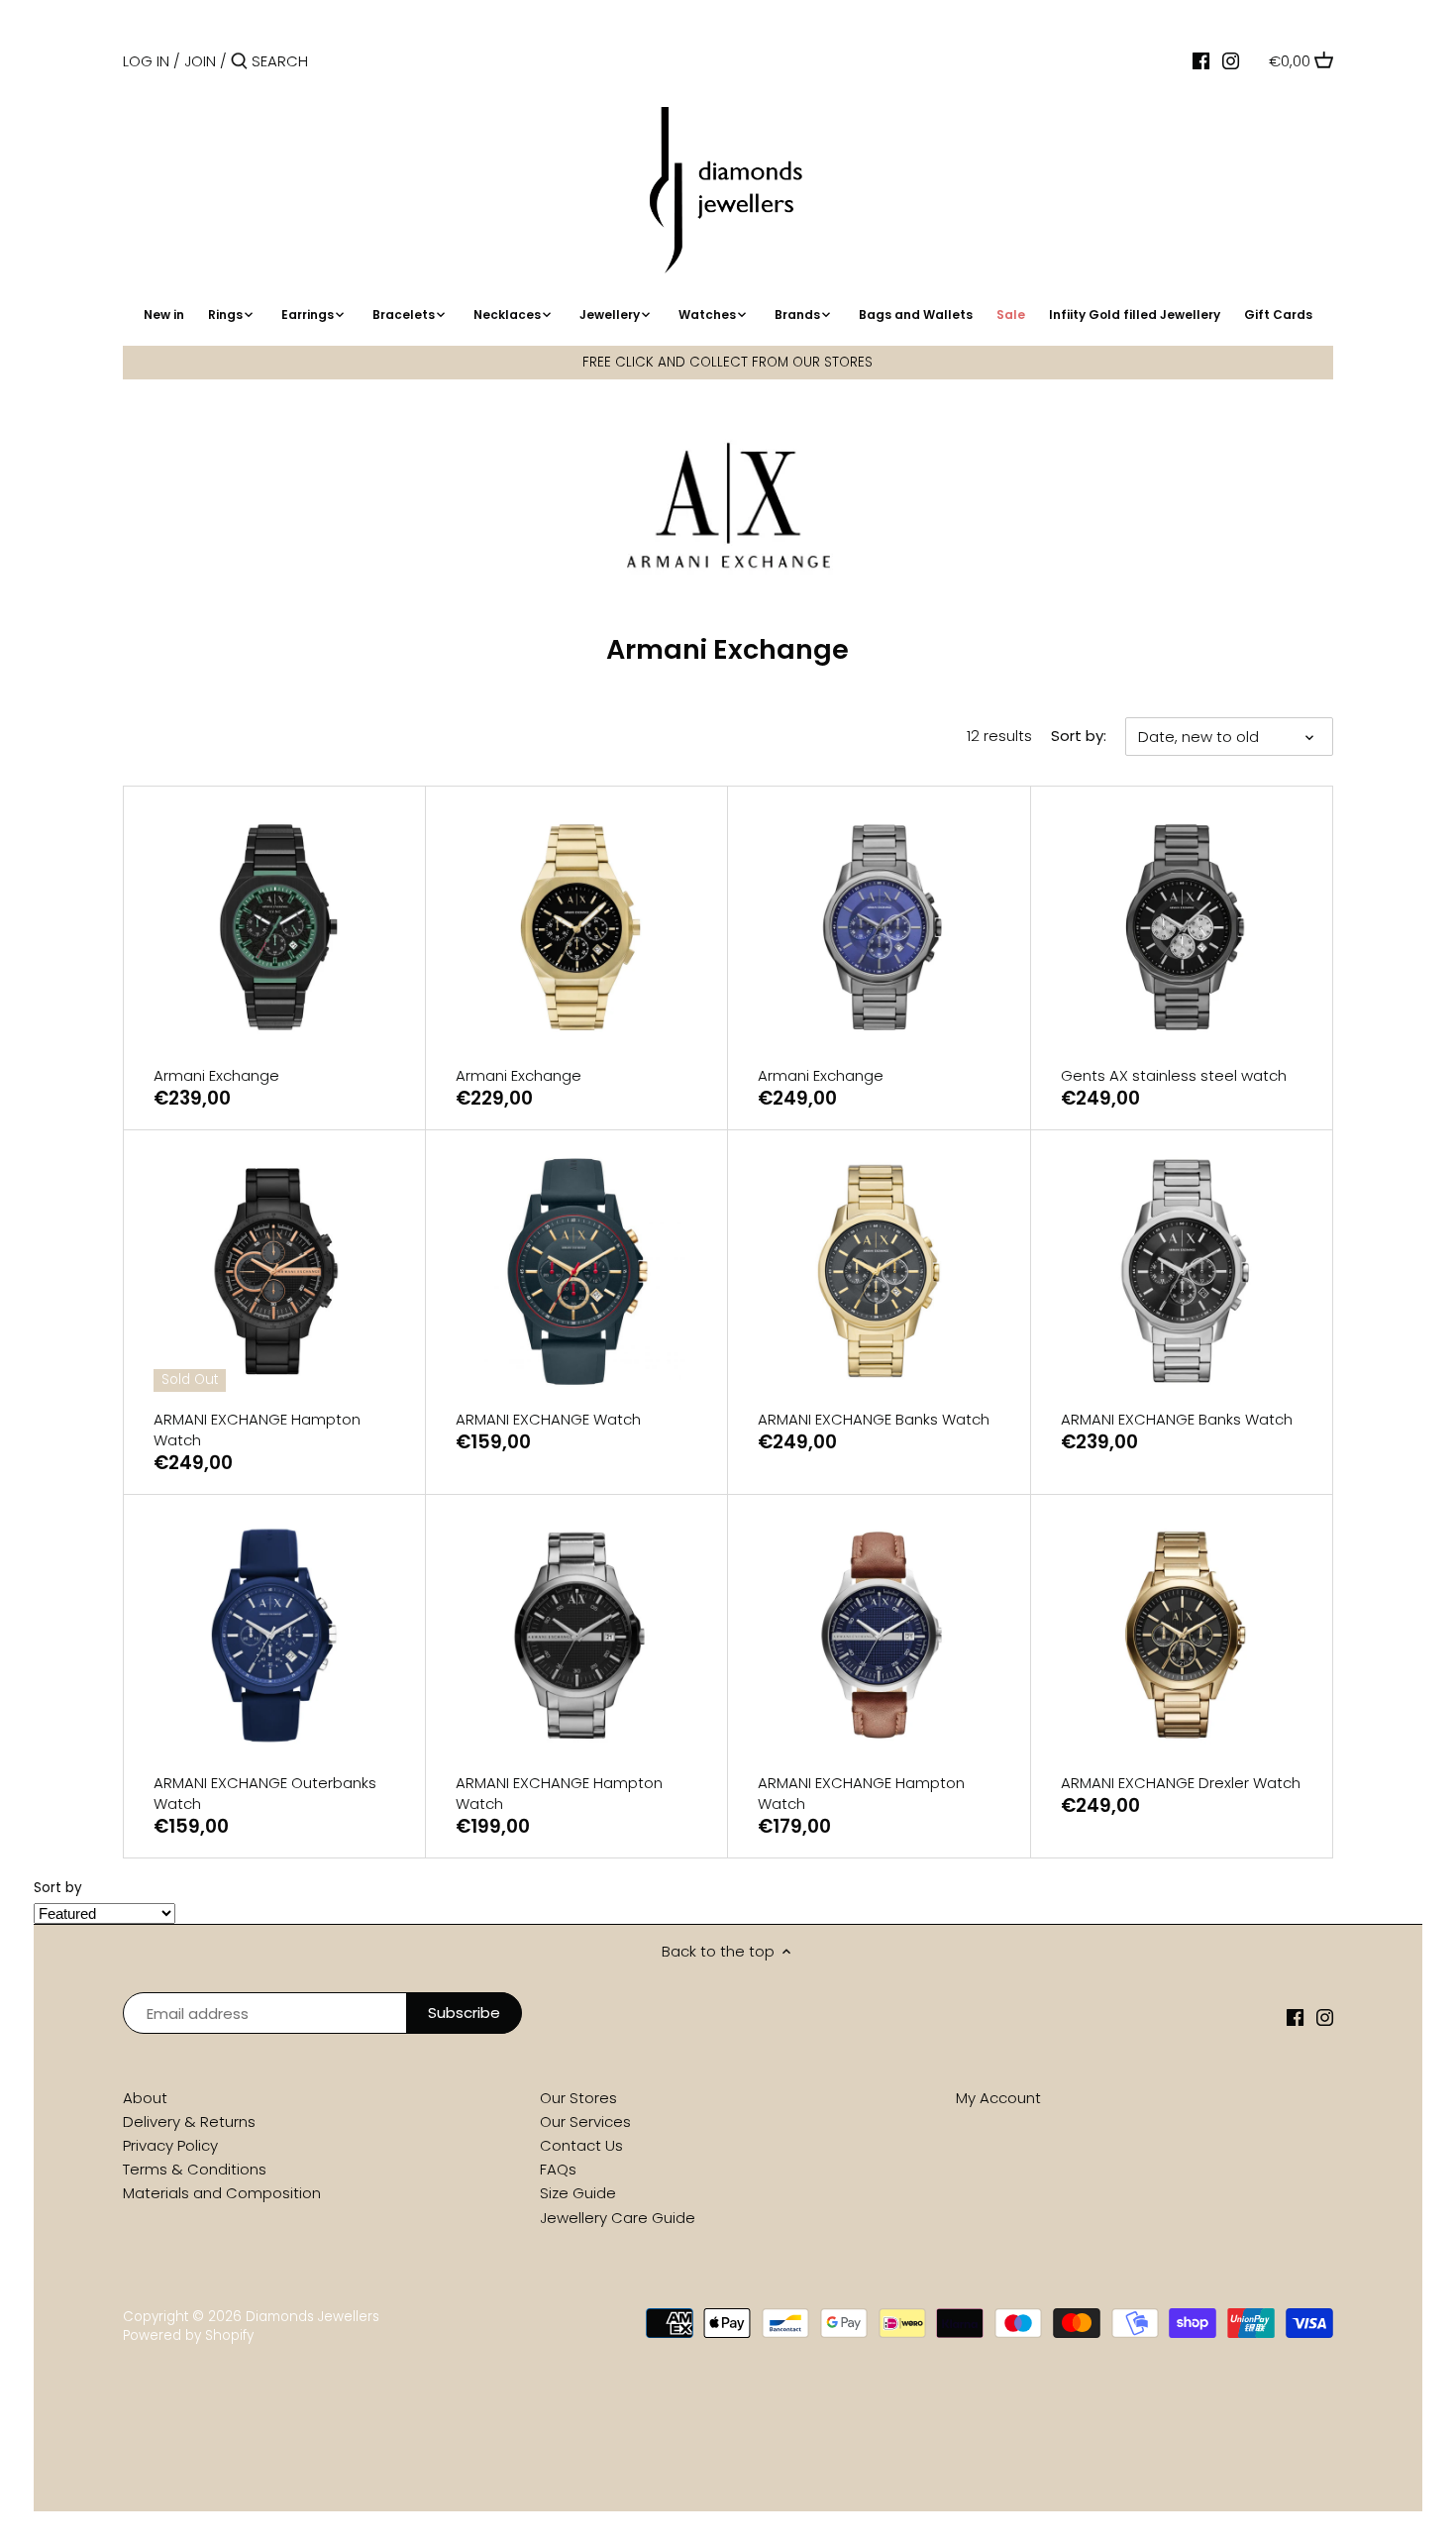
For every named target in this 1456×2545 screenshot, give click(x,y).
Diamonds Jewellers (312, 2317)
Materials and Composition (222, 2193)
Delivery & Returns (189, 2121)
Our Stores (578, 2098)
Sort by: (1079, 736)
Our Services (585, 2121)
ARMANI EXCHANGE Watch (548, 1419)
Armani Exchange (216, 1075)
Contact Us (581, 2145)
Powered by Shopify (188, 2335)
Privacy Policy (170, 2145)
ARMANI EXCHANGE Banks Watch (874, 1419)
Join (200, 61)
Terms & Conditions (195, 2169)
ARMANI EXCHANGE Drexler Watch (1181, 1783)
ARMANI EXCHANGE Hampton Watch (257, 1430)
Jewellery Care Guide (618, 2218)
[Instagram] (1231, 60)
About (145, 2098)
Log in (146, 61)
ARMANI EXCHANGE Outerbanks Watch (265, 1793)
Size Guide (578, 2193)
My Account (998, 2098)
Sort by (58, 1888)
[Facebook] (1201, 60)
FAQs (558, 2169)
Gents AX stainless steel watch (1174, 1075)
